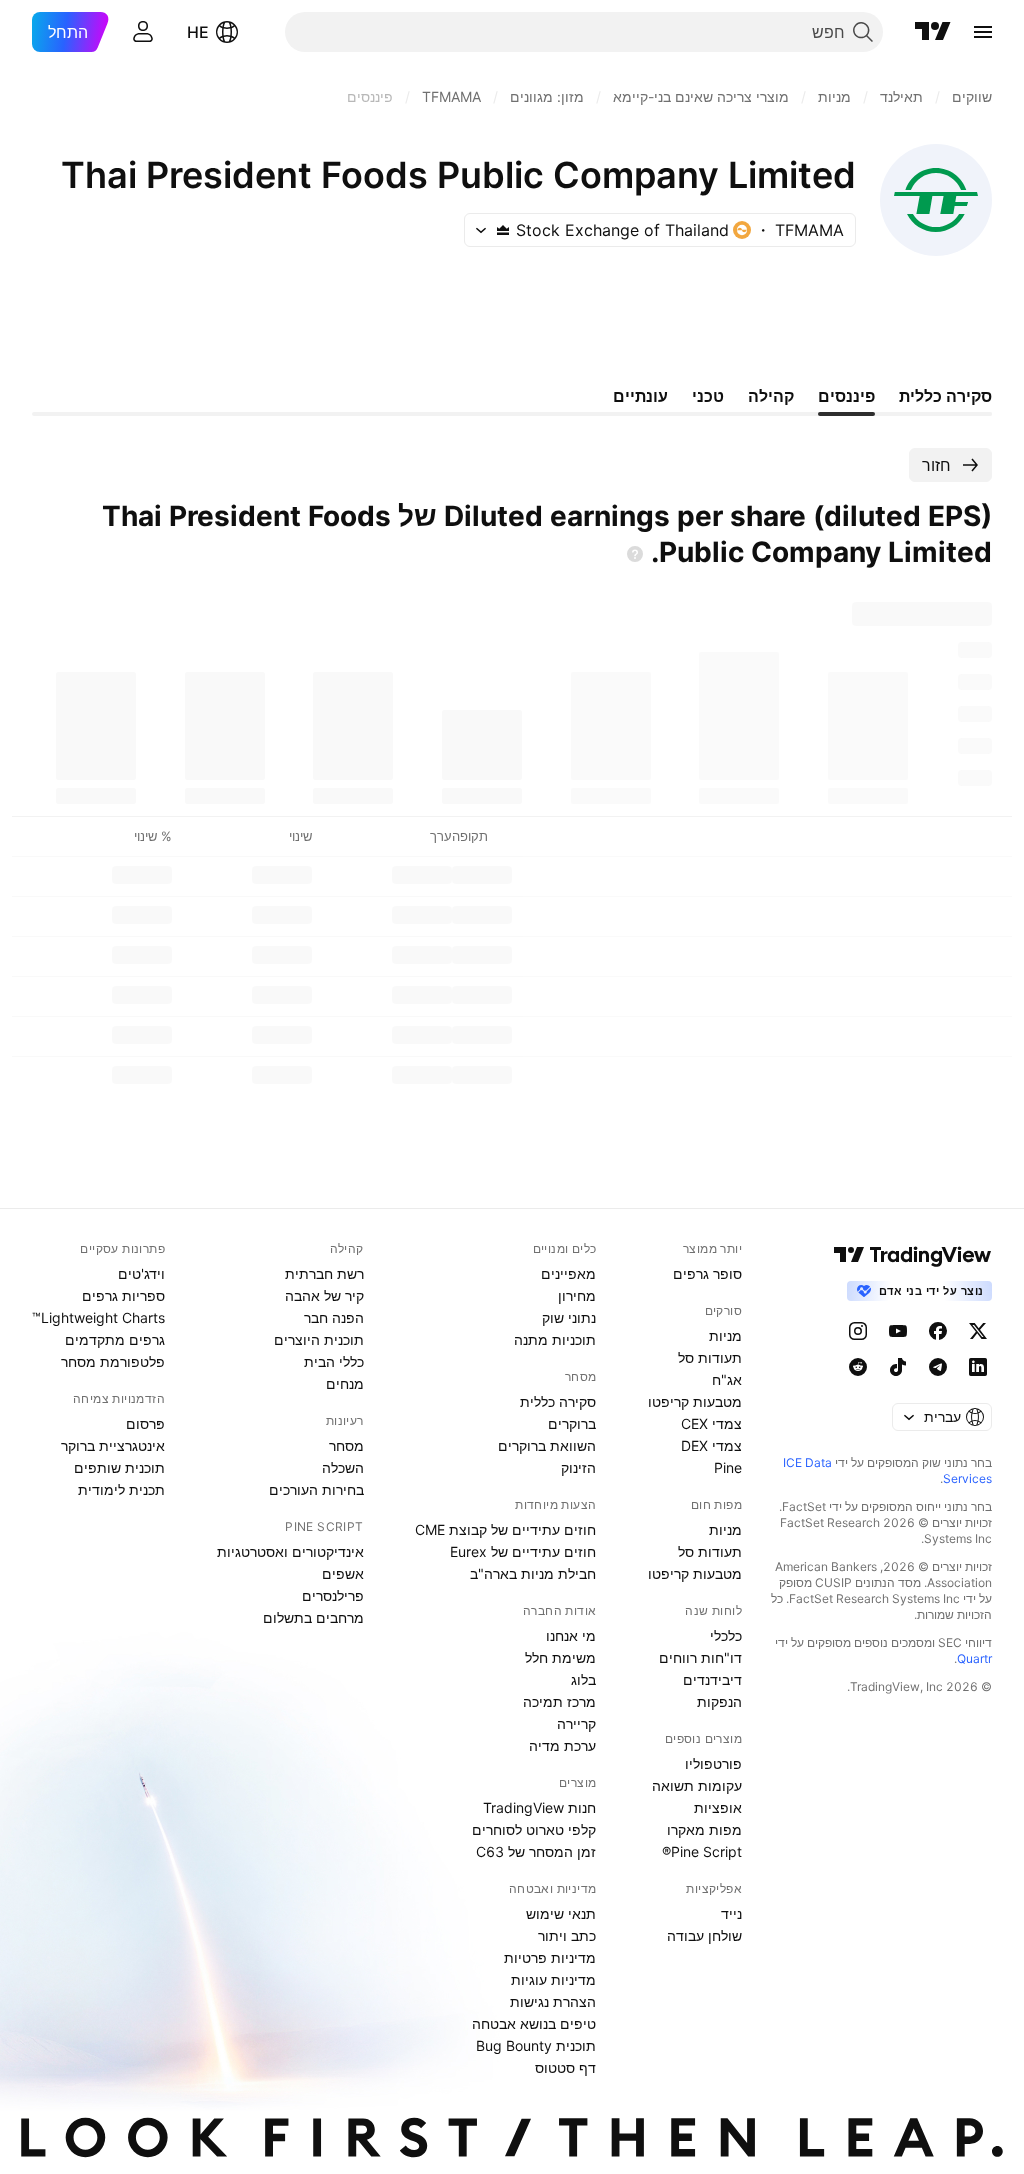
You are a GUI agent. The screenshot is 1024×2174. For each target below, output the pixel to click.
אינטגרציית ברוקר (113, 1445)
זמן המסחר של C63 (536, 1851)
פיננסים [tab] (846, 396)
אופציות (718, 1807)
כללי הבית (334, 1361)
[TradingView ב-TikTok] (898, 1367)
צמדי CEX (711, 1423)
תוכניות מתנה (555, 1339)
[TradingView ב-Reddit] (858, 1367)
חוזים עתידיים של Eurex (523, 1551)
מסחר (346, 1445)
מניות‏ (725, 1335)
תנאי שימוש (561, 1913)
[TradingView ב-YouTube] (898, 1331)
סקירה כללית (558, 1401)
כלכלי (726, 1635)
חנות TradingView (539, 1807)
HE (198, 32)
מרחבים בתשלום (313, 1617)
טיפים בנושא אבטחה (534, 2023)
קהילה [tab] (771, 396)
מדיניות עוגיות (553, 1979)
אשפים (343, 1573)
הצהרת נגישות (553, 2001)
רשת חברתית (324, 1273)
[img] (503, 230)
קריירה (576, 1723)
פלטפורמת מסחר (113, 1361)
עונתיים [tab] (640, 396)
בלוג (583, 1679)
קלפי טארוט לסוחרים (534, 1829)
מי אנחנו (571, 1635)
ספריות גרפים (123, 1295)
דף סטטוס (565, 2067)
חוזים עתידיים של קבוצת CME (505, 1529)
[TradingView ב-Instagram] (858, 1331)
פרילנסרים (333, 1595)
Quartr (974, 1658)
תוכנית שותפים (119, 1467)
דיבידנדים (712, 1679)
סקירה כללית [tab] (945, 396)
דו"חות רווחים (700, 1657)
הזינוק (578, 1467)
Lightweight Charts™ (98, 1317)
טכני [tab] (708, 396)
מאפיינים (568, 1273)
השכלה (343, 1467)
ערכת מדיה (562, 1745)
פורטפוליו (713, 1763)
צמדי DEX (711, 1445)
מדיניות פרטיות (550, 1957)
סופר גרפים (707, 1273)
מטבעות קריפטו (695, 1401)
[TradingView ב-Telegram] (938, 1367)
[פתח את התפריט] (983, 32)
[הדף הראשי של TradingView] (933, 32)
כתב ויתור (567, 1935)
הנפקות (719, 1701)
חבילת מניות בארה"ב (533, 1573)
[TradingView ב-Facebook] (938, 1331)
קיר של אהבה (324, 1295)
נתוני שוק (569, 1317)
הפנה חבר (334, 1317)
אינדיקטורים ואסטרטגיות (290, 1551)
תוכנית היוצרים (319, 1339)
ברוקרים (572, 1423)
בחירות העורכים (316, 1489)
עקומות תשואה (697, 1785)
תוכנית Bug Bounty (536, 2045)
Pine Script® (702, 1851)
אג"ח (727, 1379)
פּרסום (145, 1423)
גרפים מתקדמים (115, 1339)
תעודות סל (710, 1357)
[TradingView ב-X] (978, 1331)
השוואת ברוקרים (547, 1445)
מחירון (577, 1295)
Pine (728, 1467)
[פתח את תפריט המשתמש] (143, 32)
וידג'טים (141, 1273)
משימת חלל (560, 1657)
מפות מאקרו (704, 1829)
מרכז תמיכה (559, 1701)
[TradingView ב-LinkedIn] (978, 1367)
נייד (731, 1913)
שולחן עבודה (704, 1935)
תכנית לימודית (121, 1489)
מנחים (345, 1383)
